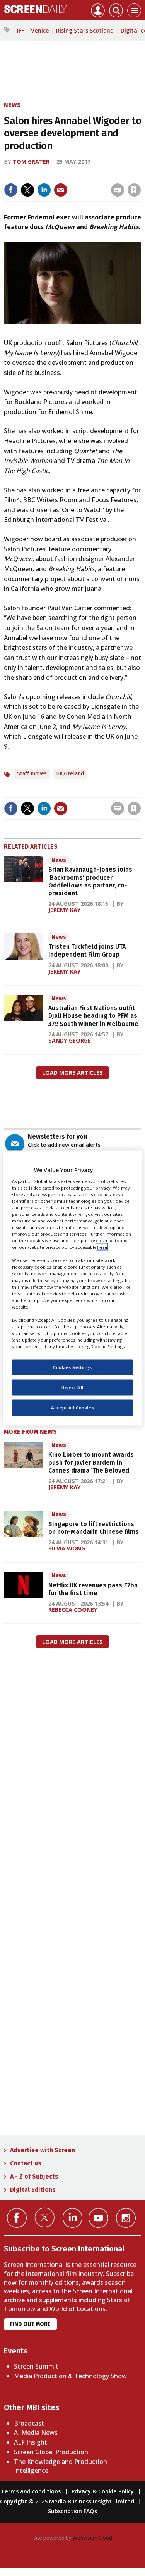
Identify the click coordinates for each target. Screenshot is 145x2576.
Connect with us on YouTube (98, 2218)
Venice (40, 30)
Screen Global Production (51, 2452)
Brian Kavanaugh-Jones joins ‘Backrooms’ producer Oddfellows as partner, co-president (90, 881)
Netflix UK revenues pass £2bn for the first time (93, 1589)
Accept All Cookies (72, 1408)
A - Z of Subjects (34, 2176)
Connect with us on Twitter (45, 2217)
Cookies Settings (72, 1367)
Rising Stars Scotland (85, 30)
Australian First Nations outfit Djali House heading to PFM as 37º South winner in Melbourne (93, 1016)
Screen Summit (36, 2366)
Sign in (38, 174)
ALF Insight (31, 2442)
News (12, 105)
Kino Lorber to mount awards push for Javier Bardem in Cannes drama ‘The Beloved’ (91, 1462)
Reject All (72, 1387)
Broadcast (29, 2423)
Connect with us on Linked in (72, 2218)
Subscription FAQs (72, 2511)
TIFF (19, 30)
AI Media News (36, 2433)
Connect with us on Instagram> (126, 2218)
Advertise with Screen (43, 2150)
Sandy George (70, 1040)
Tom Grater (31, 161)
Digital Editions (33, 2190)
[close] (78, 184)
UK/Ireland (70, 774)
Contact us (26, 2163)
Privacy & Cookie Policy (103, 2491)
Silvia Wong (67, 1548)
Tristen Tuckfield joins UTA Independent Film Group (87, 950)
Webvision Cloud (92, 2538)
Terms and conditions (31, 2491)
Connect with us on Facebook (17, 2218)
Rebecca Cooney (73, 1610)
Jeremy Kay (65, 910)
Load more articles (72, 1073)
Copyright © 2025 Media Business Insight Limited (67, 2501)
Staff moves (32, 774)
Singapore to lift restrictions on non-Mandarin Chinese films (94, 1528)
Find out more (30, 2324)
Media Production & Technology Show (70, 2376)
